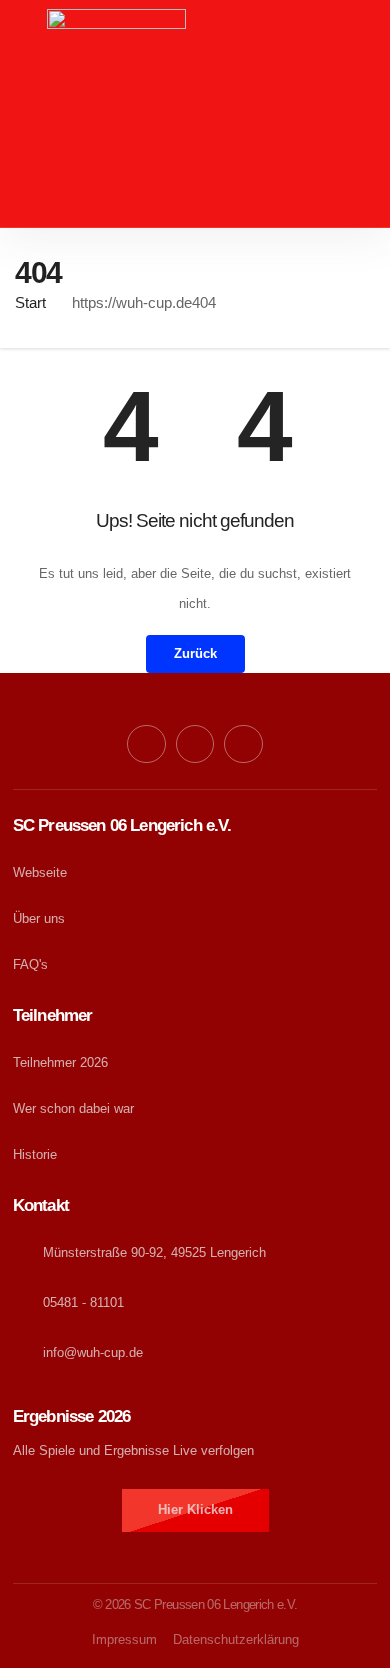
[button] (195, 208)
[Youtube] (195, 744)
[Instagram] (243, 744)
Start (30, 302)
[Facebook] (146, 744)
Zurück (195, 653)
